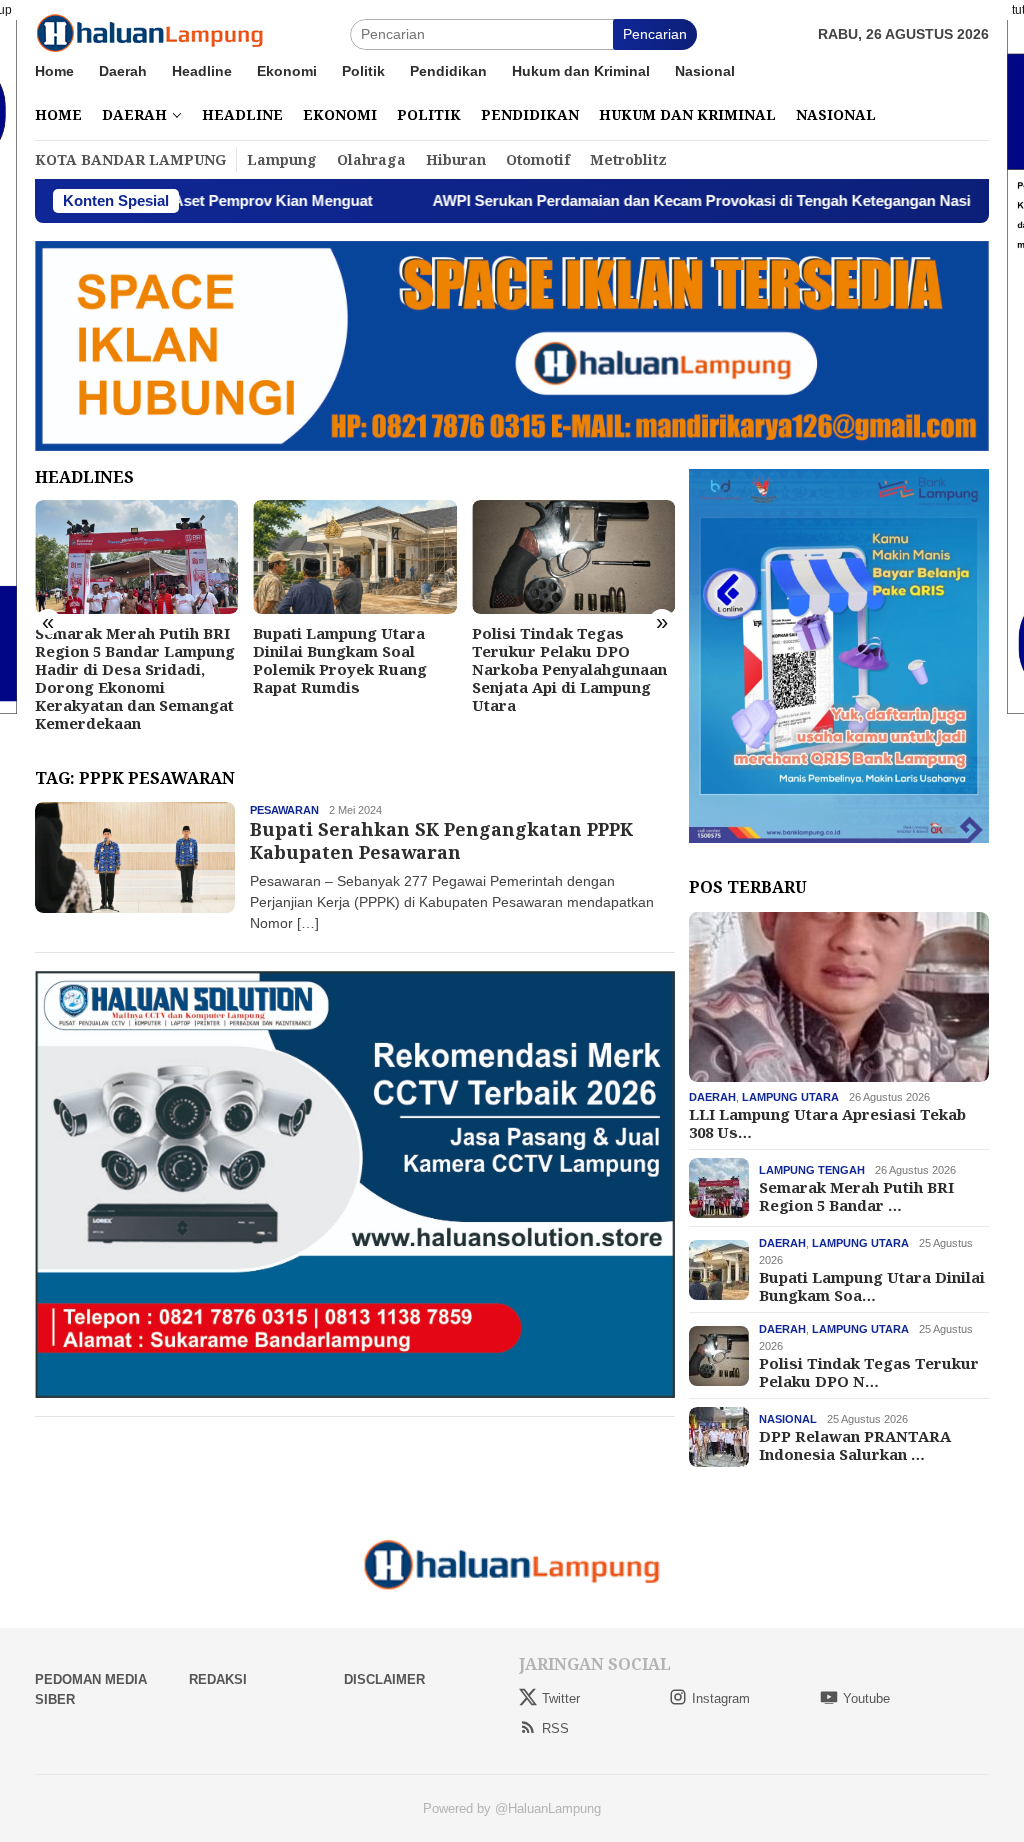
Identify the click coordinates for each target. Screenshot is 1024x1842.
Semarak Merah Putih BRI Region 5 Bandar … (856, 1196)
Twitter (561, 1698)
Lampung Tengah (812, 1170)
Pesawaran (284, 810)
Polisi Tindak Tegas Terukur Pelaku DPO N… (869, 1372)
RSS (555, 1728)
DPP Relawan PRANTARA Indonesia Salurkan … (855, 1445)
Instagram (721, 1698)
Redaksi (218, 1679)
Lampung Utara (790, 1097)
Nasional (788, 1419)
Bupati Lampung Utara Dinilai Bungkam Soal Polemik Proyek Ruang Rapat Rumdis (122, 660)
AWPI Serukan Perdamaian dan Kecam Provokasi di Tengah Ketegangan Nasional (627, 200)
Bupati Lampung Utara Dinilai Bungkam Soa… (872, 1286)
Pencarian (655, 34)
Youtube (866, 1698)
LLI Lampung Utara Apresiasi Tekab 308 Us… (827, 1123)
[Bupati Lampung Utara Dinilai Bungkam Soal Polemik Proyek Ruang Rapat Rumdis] (136, 557)
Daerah (712, 1097)
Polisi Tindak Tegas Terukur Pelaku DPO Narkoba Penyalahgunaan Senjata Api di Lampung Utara (350, 669)
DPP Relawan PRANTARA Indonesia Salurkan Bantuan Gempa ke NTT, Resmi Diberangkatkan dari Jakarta (568, 669)
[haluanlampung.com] (150, 33)
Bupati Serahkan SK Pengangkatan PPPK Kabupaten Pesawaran (441, 840)
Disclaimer (384, 1679)
